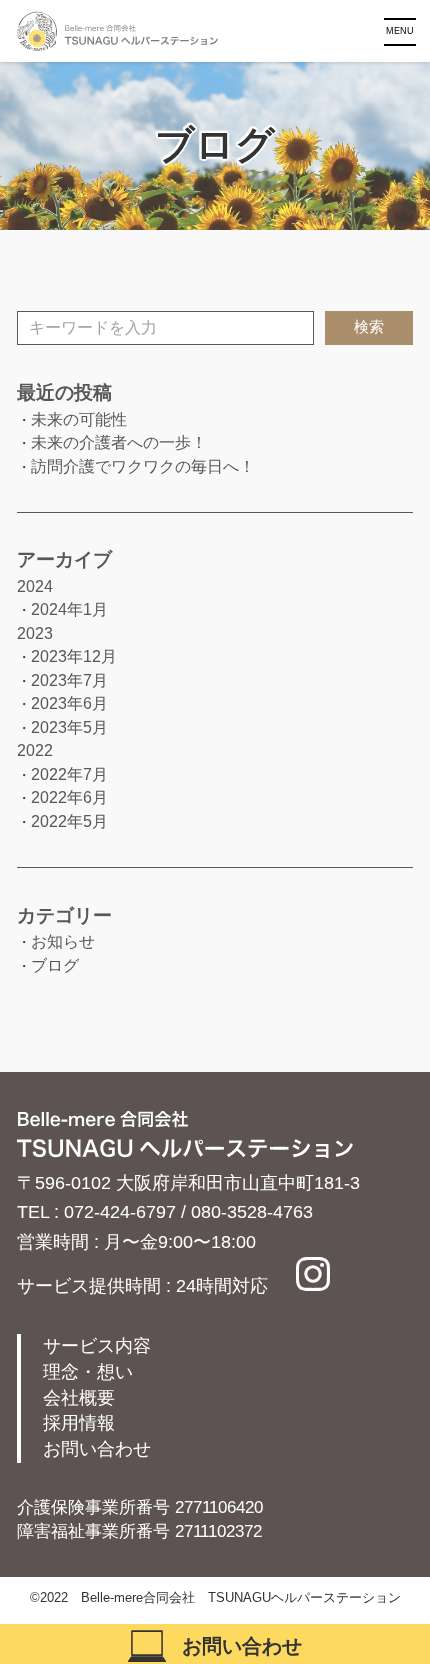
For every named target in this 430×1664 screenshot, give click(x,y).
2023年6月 (69, 703)
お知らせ (63, 941)
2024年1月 (69, 609)
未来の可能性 (79, 419)
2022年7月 (69, 774)
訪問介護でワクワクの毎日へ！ (143, 466)
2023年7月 (69, 680)
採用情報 (79, 1423)
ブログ (55, 965)
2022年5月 (69, 821)
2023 (35, 633)
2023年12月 (74, 656)
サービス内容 (97, 1346)
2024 (35, 586)
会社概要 (79, 1398)
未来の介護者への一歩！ (119, 442)
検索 (369, 327)
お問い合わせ (97, 1449)
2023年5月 (69, 727)
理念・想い (88, 1372)
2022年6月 (69, 797)
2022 (35, 750)
